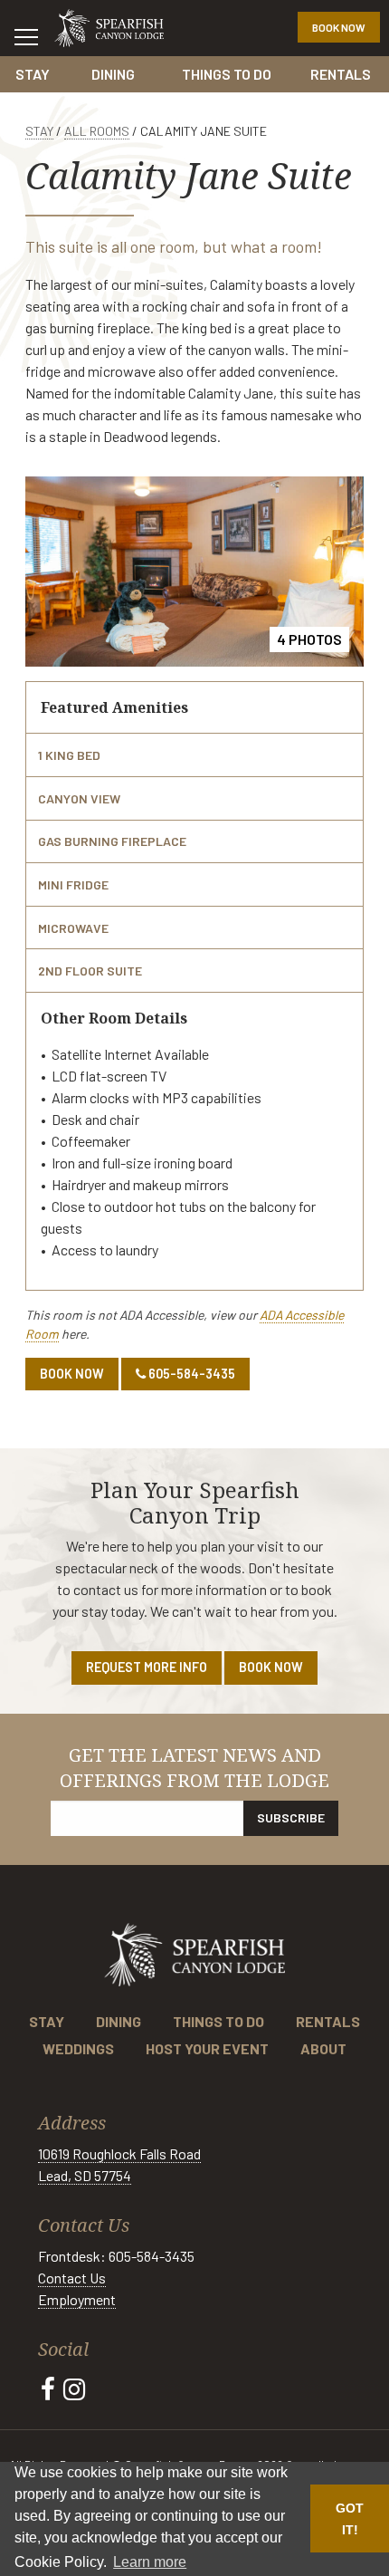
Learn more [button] (150, 2562)
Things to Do (227, 74)
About (323, 2048)
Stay (33, 74)
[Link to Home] (109, 26)
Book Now (339, 27)
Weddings (78, 2048)
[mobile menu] (26, 36)
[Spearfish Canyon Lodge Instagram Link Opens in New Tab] (74, 2389)
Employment (77, 2299)
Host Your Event (207, 2048)
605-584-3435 (190, 1374)
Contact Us (72, 2278)
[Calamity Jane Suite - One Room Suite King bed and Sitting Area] (194, 570)
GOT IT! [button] (350, 2519)
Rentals (341, 74)
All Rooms (97, 131)
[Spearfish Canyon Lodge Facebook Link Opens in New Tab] (48, 2389)
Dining (113, 74)
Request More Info (147, 1667)
